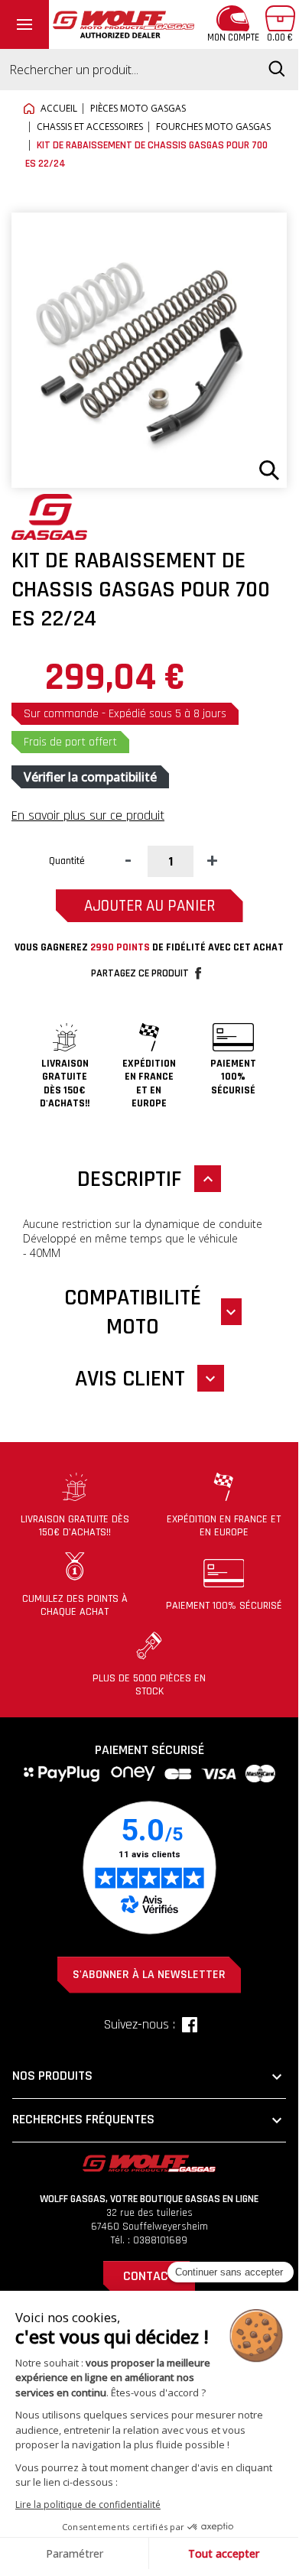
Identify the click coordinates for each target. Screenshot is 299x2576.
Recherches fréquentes (149, 2120)
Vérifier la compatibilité (90, 777)
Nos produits (149, 2077)
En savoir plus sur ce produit (88, 815)
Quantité (67, 861)
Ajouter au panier (149, 906)
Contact (149, 2276)
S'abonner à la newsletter (149, 1975)
